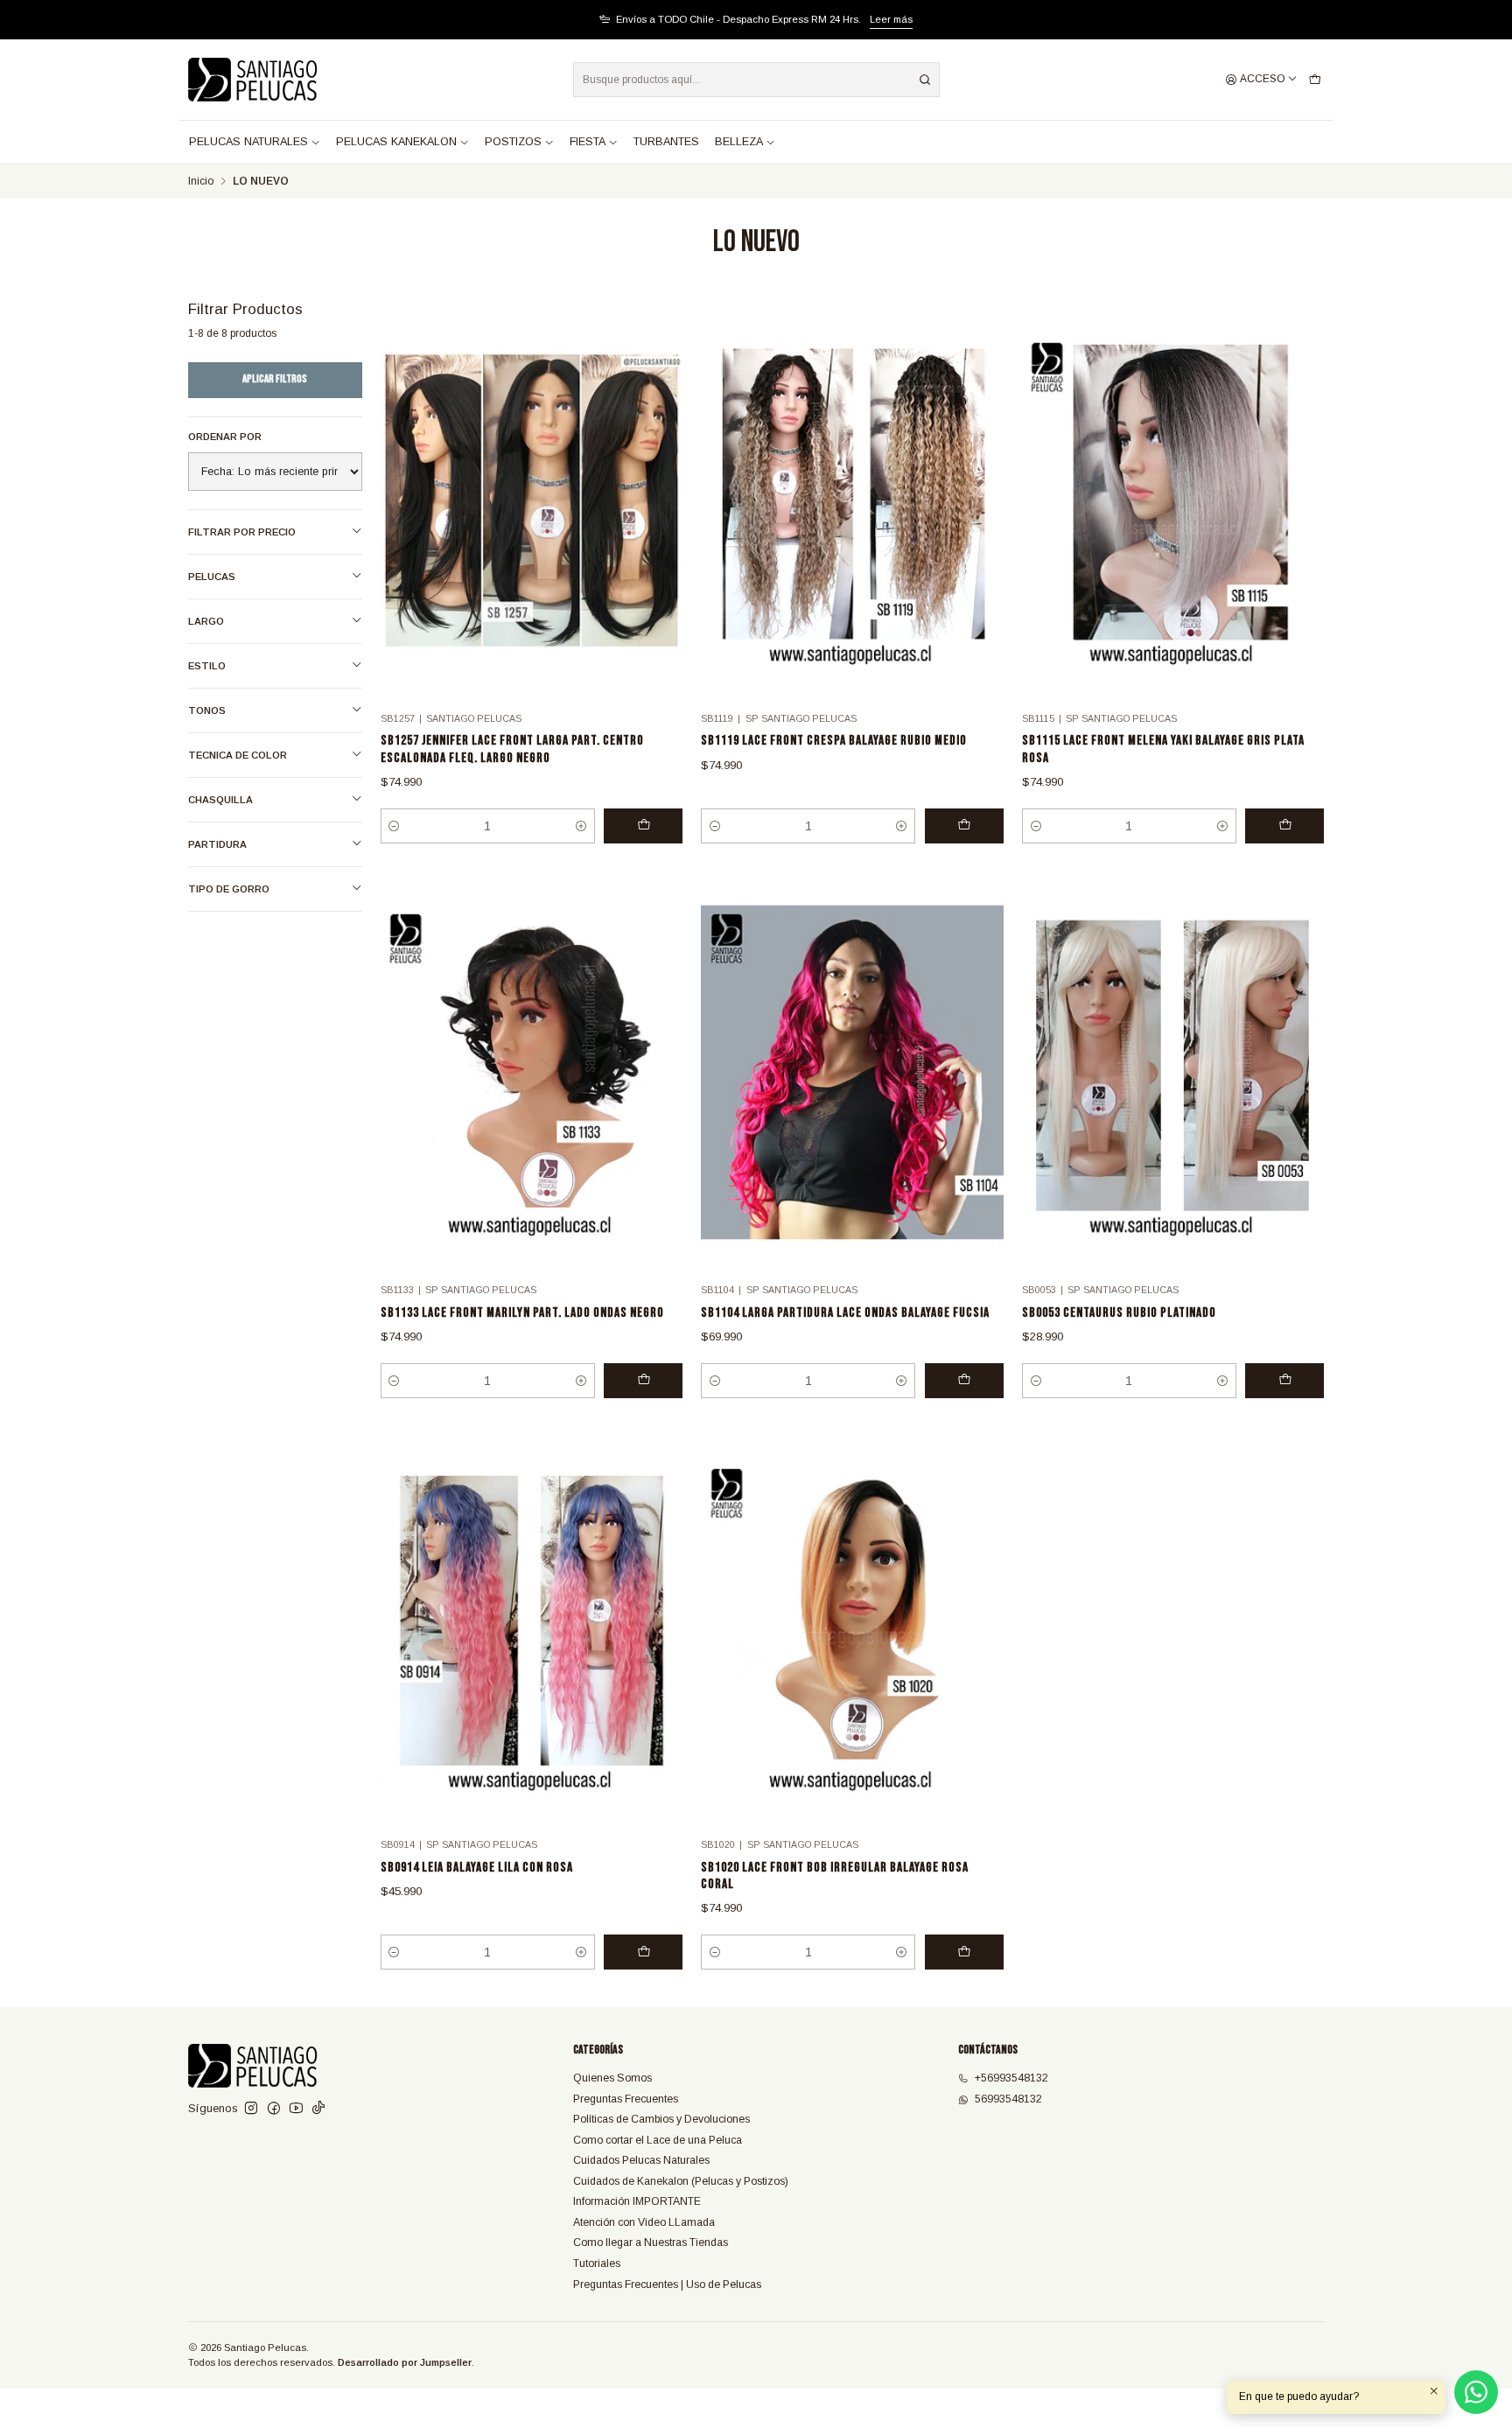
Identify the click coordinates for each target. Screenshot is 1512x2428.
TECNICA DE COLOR (238, 755)
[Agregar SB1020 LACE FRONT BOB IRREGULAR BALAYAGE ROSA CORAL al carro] (964, 1952)
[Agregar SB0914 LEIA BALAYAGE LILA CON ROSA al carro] (643, 1952)
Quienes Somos (612, 2078)
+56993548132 (1011, 2078)
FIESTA (588, 142)
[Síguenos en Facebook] (274, 2109)
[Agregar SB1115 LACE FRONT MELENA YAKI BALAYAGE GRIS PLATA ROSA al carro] (1284, 826)
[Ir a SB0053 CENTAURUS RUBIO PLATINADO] (1173, 1072)
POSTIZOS (513, 142)
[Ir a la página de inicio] (253, 80)
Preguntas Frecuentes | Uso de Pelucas (667, 2285)
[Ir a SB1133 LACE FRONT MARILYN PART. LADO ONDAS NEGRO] (532, 1072)
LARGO (206, 621)
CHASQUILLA (220, 800)
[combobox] (756, 80)
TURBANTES (666, 142)
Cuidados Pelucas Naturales (641, 2160)
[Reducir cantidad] (395, 826)
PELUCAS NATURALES (248, 142)
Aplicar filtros (275, 379)
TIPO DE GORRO (229, 889)
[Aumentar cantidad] (581, 826)
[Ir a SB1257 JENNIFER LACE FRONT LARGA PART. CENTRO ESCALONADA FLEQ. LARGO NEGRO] (532, 501)
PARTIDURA (217, 844)
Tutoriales (597, 2264)
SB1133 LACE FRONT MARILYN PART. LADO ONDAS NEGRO (522, 1313)
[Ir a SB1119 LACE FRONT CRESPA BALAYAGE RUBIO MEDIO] (852, 501)
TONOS (207, 710)
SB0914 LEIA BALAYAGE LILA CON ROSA (477, 1868)
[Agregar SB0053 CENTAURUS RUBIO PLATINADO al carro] (1284, 1381)
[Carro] (1315, 80)
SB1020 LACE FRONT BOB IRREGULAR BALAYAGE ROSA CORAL (835, 1876)
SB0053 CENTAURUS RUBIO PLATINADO (1119, 1313)
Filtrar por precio (242, 532)
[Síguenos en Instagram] (251, 2109)
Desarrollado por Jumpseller (405, 2362)
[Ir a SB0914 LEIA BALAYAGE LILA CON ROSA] (532, 1627)
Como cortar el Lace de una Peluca (658, 2140)
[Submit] (925, 80)
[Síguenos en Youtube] (296, 2109)
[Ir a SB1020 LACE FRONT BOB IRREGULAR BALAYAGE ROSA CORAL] (852, 1627)
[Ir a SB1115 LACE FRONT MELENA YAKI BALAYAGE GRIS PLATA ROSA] (1173, 501)
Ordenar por (225, 437)
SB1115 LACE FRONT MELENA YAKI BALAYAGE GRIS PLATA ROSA (1163, 749)
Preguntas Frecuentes (626, 2099)
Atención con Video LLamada (644, 2222)
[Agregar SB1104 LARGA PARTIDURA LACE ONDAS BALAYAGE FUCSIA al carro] (964, 1381)
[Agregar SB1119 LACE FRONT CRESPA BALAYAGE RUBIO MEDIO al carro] (964, 826)
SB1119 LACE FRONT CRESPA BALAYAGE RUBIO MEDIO (834, 741)
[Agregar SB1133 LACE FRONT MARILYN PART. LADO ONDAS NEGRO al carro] (643, 1381)
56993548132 (1008, 2099)
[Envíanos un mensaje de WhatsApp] (1476, 2392)
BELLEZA (739, 142)
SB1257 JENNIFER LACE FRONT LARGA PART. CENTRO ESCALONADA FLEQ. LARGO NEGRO (512, 749)
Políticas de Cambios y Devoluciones (661, 2119)
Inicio (201, 182)
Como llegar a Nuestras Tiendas (651, 2243)
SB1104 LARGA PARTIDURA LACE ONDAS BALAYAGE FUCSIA (845, 1313)
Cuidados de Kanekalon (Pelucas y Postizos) (681, 2181)
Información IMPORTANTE (637, 2201)
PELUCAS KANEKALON (396, 142)
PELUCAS (212, 577)
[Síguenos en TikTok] (318, 2109)
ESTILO (207, 666)
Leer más (891, 19)
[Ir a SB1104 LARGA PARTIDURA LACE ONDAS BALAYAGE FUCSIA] (852, 1072)
